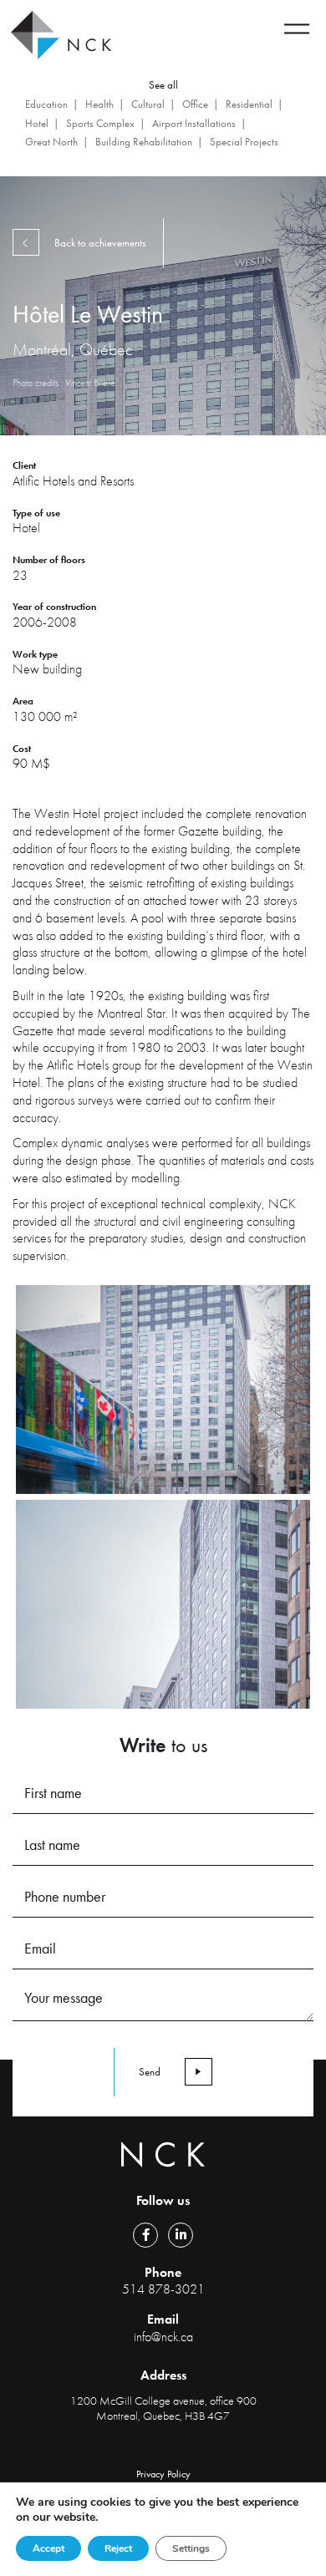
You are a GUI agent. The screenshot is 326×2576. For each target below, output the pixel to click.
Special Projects (244, 142)
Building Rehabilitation (144, 142)
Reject (118, 2548)
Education (46, 104)
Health (99, 104)
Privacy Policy (163, 2474)
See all (163, 85)
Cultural (148, 104)
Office (195, 104)
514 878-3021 (163, 2289)
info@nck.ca (163, 2337)
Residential (249, 104)
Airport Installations (194, 123)
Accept (48, 2548)
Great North (51, 142)
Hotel (37, 123)
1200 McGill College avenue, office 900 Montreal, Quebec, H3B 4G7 (163, 2408)
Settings (191, 2548)
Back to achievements (100, 243)
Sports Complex (100, 123)
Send (150, 2072)
